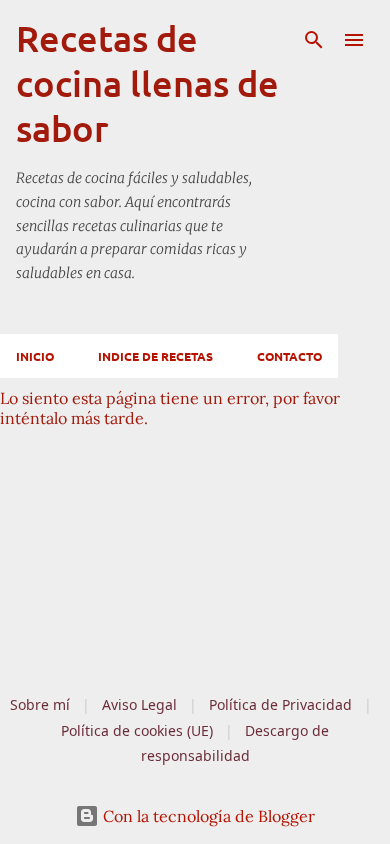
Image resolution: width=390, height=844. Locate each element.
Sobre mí (40, 704)
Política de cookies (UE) (137, 730)
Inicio (35, 356)
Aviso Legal (139, 704)
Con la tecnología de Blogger (207, 816)
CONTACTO (289, 356)
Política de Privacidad (280, 704)
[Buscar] (314, 40)
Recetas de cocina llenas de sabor (147, 83)
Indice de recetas (155, 356)
